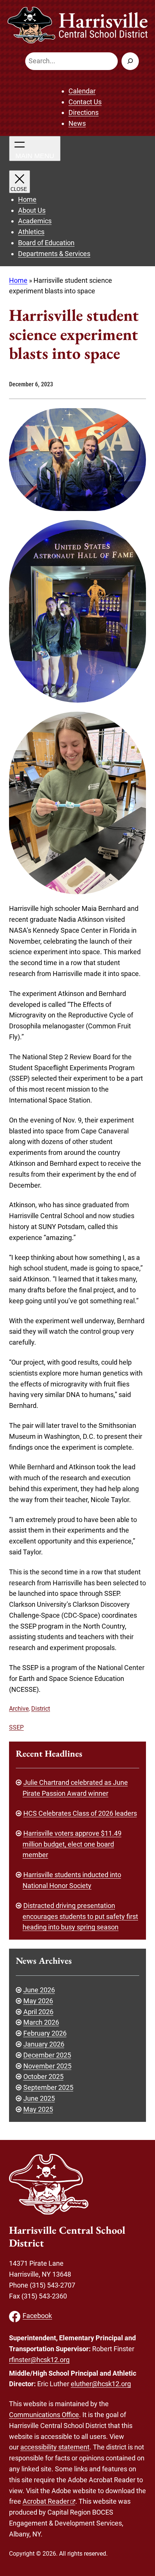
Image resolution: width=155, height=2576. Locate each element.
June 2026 (39, 1990)
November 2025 (47, 2066)
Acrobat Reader (46, 2501)
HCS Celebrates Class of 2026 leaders (80, 1813)
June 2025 (39, 2098)
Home (18, 280)
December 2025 (47, 2055)
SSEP (16, 1727)
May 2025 (38, 2109)
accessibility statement (55, 2447)
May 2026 (38, 2001)
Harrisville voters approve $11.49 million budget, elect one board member (72, 1844)
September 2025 (48, 2087)
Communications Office (44, 2415)
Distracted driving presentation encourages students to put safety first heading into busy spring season (80, 1916)
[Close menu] (20, 182)
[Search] (130, 61)
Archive (19, 1709)
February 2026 (45, 2033)
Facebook (37, 2316)
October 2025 (43, 2077)
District (41, 1709)
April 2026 (38, 2012)
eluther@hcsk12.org (101, 2384)
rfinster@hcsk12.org (39, 2360)
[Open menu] (35, 149)
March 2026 (41, 2022)
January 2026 (44, 2044)
